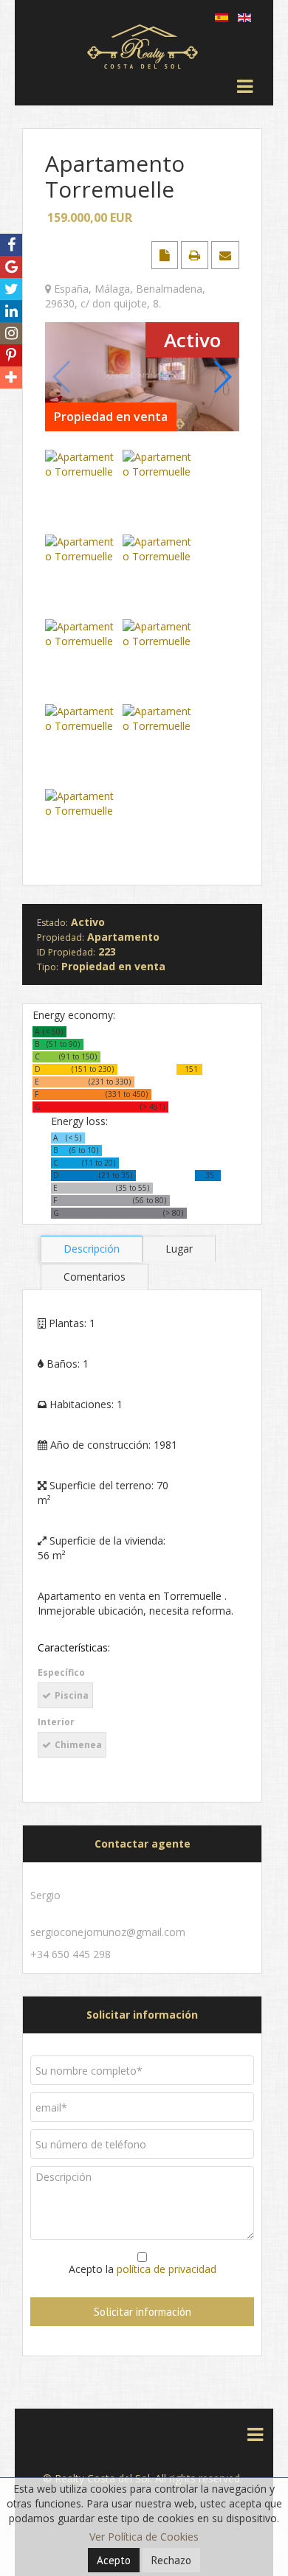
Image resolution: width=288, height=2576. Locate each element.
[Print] (196, 255)
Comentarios (95, 1277)
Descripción (92, 1249)
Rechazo (171, 2560)
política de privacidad (167, 2269)
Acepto (114, 2560)
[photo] (142, 376)
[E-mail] (225, 255)
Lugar (179, 1249)
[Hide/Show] (14, 222)
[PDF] (166, 255)
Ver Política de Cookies (144, 2537)
